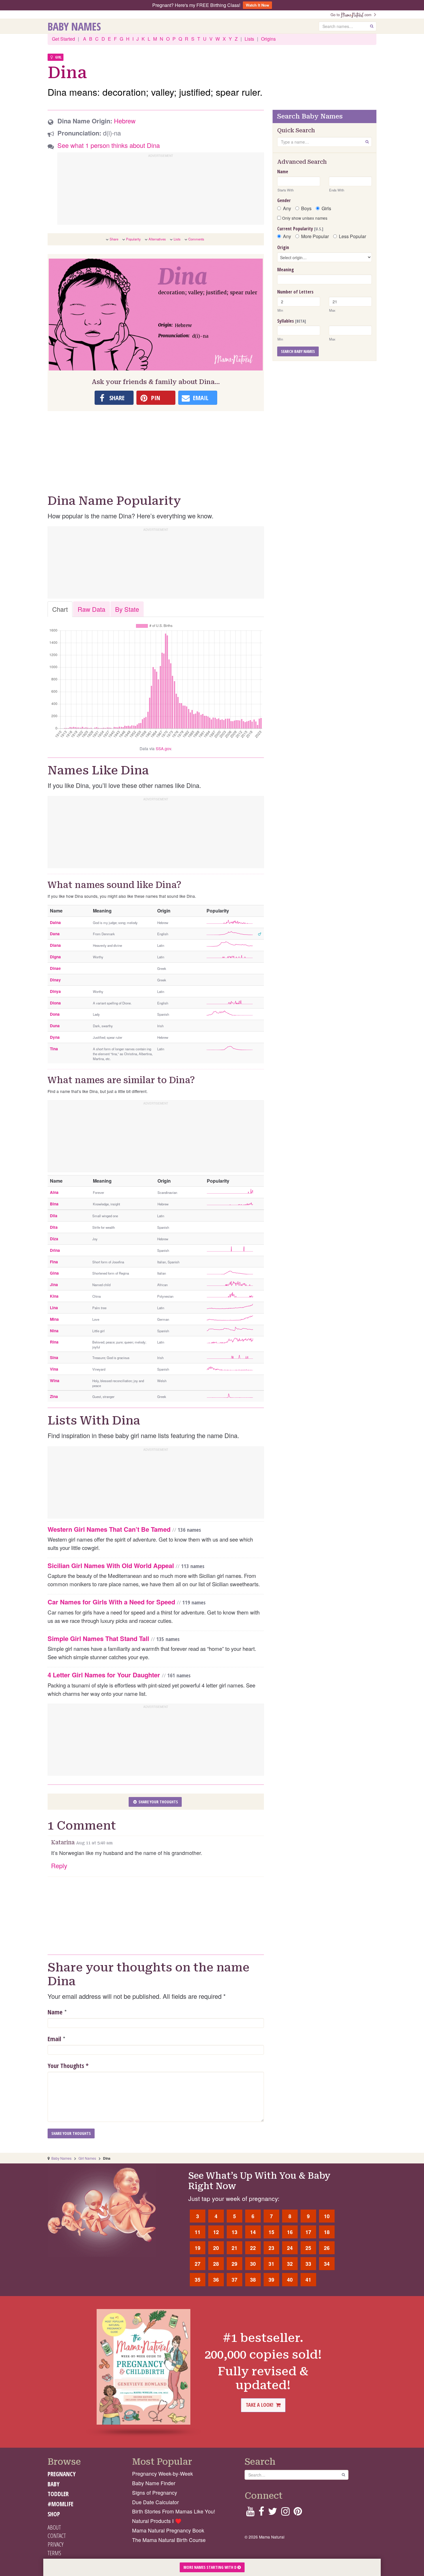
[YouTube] (250, 2513)
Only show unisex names (304, 218)
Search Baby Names (298, 351)
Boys (306, 208)
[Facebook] (261, 2513)
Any (287, 208)
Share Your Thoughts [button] (158, 1802)
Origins (268, 39)
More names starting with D (210, 2567)
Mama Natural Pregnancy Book (168, 2530)
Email (54, 2039)
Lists (249, 39)
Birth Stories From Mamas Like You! (174, 2511)
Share (114, 239)
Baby (54, 2484)
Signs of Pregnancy (155, 2493)
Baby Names (74, 26)
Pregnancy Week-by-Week (163, 2474)
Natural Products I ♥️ (157, 2521)
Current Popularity (300, 229)
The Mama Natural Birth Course (169, 2540)
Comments (196, 239)
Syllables (292, 321)
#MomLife (60, 2504)
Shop (54, 2514)
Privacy (56, 2544)
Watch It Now (257, 5)
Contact (57, 2536)
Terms (54, 2553)
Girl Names (87, 2158)
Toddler (58, 2494)
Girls (326, 208)
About (54, 2527)
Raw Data (91, 609)
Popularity (133, 239)
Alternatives (157, 239)
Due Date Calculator (155, 2502)
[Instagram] (285, 2513)
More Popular (315, 236)
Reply (59, 1865)
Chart (60, 609)
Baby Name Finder (154, 2483)
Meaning (286, 270)
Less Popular (352, 236)
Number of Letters (295, 292)
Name (55, 2012)
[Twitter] (273, 2513)
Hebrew (125, 121)
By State (127, 609)
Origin (283, 247)
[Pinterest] (298, 2513)
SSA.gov (163, 748)
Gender (284, 200)
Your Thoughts (68, 2065)
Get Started (63, 39)
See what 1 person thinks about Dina (109, 145)
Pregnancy (62, 2474)
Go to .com (352, 15)
